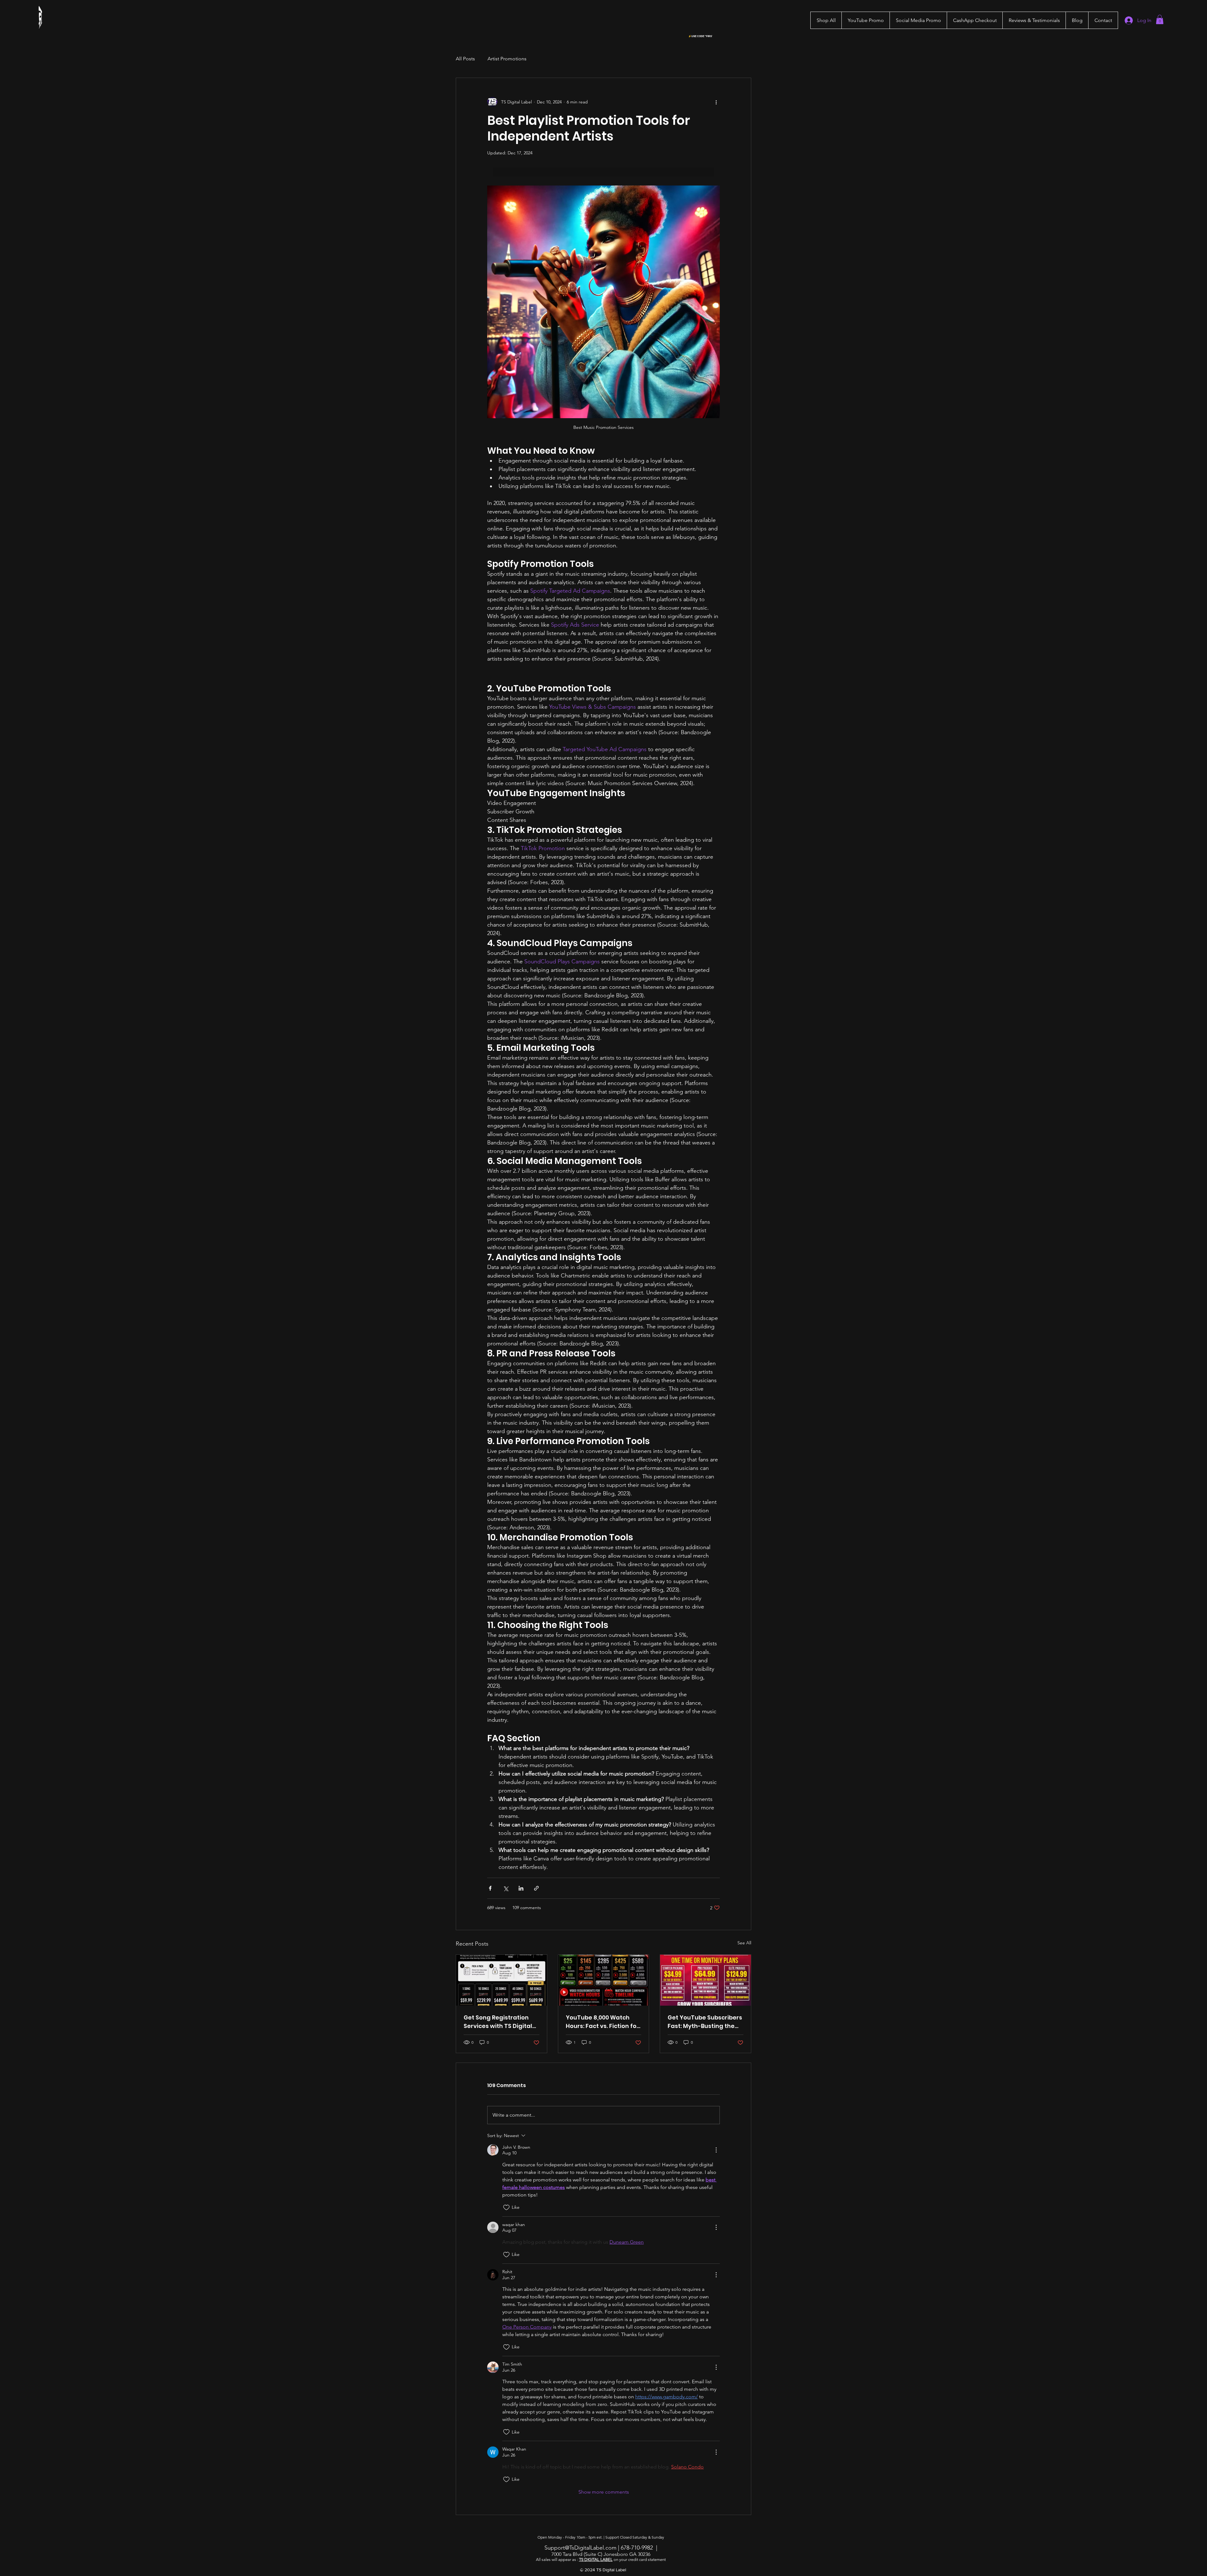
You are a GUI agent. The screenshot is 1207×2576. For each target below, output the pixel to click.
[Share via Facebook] (490, 1888)
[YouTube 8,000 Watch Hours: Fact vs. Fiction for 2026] (604, 1980)
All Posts (465, 59)
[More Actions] (716, 2150)
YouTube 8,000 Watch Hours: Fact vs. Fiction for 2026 (602, 2022)
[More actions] (716, 102)
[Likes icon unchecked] (506, 2208)
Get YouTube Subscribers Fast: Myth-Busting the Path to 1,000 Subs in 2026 (705, 2022)
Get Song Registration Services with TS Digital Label (498, 2022)
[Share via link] (536, 1888)
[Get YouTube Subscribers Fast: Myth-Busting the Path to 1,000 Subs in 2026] (705, 1980)
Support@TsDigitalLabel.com (580, 2548)
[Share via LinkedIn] (521, 1888)
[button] (865, 20)
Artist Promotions (507, 59)
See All (744, 1943)
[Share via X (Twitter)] (506, 1888)
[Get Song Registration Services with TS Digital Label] (502, 1980)
